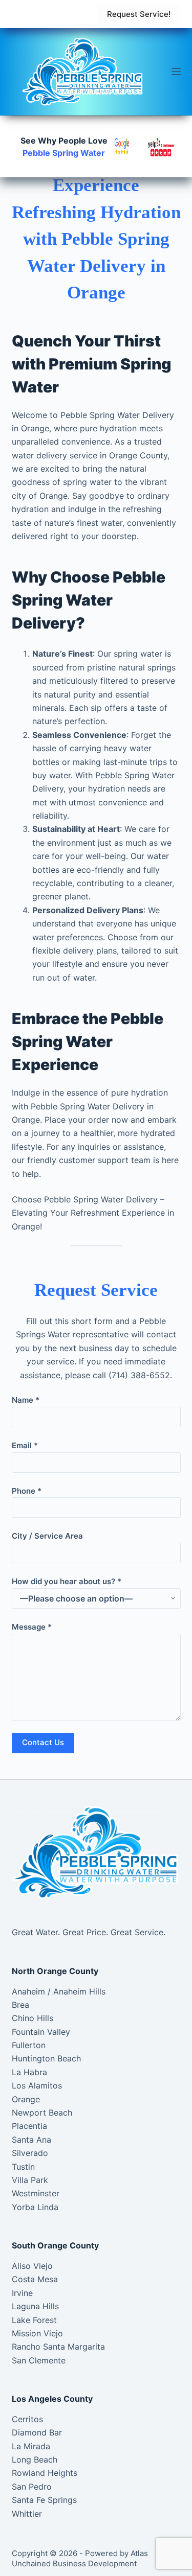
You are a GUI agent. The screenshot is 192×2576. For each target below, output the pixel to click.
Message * (32, 1627)
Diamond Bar (37, 2432)
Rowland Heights (45, 2473)
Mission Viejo (37, 2333)
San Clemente (39, 2360)
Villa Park (30, 2180)
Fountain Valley (41, 2032)
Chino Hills (33, 2018)
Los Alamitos (37, 2085)
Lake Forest (34, 2320)
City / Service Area (47, 1536)
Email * (25, 1445)
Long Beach (35, 2459)
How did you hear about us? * (67, 1581)
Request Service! (139, 14)
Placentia (29, 2126)
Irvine (22, 2293)
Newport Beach (42, 2113)
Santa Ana (31, 2140)
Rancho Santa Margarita (58, 2347)
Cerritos (27, 2419)
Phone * (27, 1491)
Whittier (27, 2514)
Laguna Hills (35, 2306)
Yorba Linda (35, 2207)
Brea (20, 2005)
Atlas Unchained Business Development (80, 2558)
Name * (26, 1400)
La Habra (29, 2072)
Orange (26, 2099)
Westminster (36, 2193)
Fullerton (29, 2045)
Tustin (23, 2167)
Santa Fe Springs (44, 2500)
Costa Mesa (35, 2279)
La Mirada (31, 2446)
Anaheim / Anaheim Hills (59, 1991)
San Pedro (32, 2487)
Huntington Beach (46, 2058)
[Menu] (176, 72)
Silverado (30, 2153)
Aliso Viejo (32, 2266)
